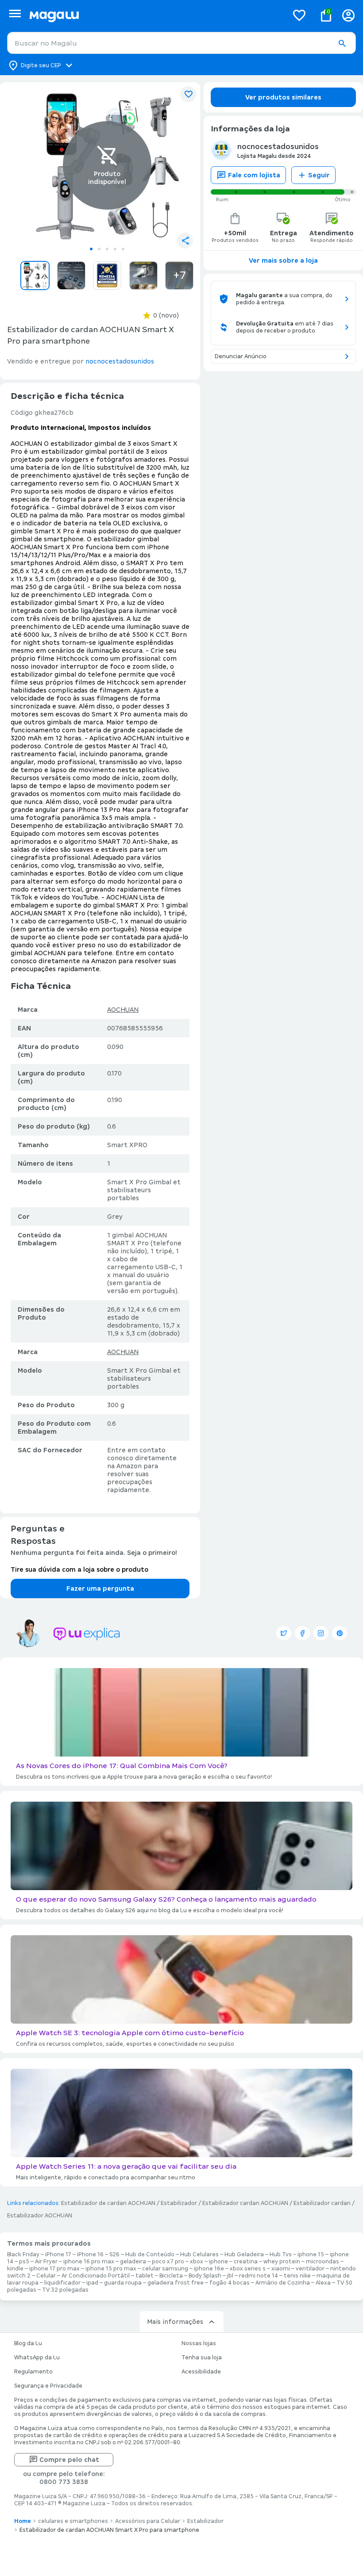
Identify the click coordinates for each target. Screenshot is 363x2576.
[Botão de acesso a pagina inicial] (155, 15)
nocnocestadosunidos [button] (120, 361)
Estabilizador (179, 2203)
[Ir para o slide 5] (123, 249)
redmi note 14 (259, 2276)
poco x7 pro (168, 2262)
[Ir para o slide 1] (91, 249)
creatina (246, 2262)
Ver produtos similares (283, 97)
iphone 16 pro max (89, 2262)
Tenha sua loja (202, 2358)
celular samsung (165, 2269)
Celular (46, 2276)
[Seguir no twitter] (284, 1633)
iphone (218, 2262)
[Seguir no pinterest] (340, 1633)
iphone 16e (209, 2269)
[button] (342, 43)
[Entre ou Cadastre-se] (348, 15)
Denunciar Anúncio (241, 356)
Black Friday (23, 2254)
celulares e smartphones (73, 2521)
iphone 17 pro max (54, 2269)
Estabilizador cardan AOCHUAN (245, 2203)
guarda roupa (123, 2283)
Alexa (323, 2283)
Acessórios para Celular (148, 2521)
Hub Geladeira (244, 2254)
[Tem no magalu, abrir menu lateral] (15, 13)
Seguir (319, 175)
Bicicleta (171, 2276)
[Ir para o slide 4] (115, 249)
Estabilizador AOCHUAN (40, 2216)
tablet (145, 2276)
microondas (322, 2262)
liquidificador (62, 2283)
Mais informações (175, 2322)
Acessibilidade (201, 2372)
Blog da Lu (28, 2343)
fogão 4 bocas (230, 2283)
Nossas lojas (199, 2343)
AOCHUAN (123, 1010)
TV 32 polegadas (65, 2290)
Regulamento (33, 2372)
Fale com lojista (254, 175)
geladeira (133, 2262)
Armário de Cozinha (283, 2283)
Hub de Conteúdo (150, 2254)
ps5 (24, 2262)
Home (23, 2521)
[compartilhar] (185, 241)
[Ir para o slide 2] (99, 249)
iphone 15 (311, 2254)
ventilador (310, 2269)
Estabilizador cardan (322, 2203)
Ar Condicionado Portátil (96, 2276)
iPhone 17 (58, 2254)
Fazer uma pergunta (100, 1588)
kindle (15, 2269)
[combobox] (181, 43)
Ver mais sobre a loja (283, 260)
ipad (92, 2283)
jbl (230, 2276)
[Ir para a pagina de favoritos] (299, 15)
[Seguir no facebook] (302, 1633)
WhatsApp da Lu (37, 2358)
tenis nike (297, 2276)
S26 (114, 2254)
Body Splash (205, 2276)
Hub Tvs (281, 2254)
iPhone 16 (90, 2254)
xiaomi (281, 2269)
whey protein (282, 2262)
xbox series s (248, 2269)
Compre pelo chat (69, 2460)
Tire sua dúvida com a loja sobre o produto (79, 1569)
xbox (197, 2262)
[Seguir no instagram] (321, 1633)
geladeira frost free (176, 2283)
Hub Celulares (199, 2254)
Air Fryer (46, 2262)
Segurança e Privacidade (48, 2386)
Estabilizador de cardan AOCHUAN (108, 2203)
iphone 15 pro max (111, 2269)
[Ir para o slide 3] (107, 249)
